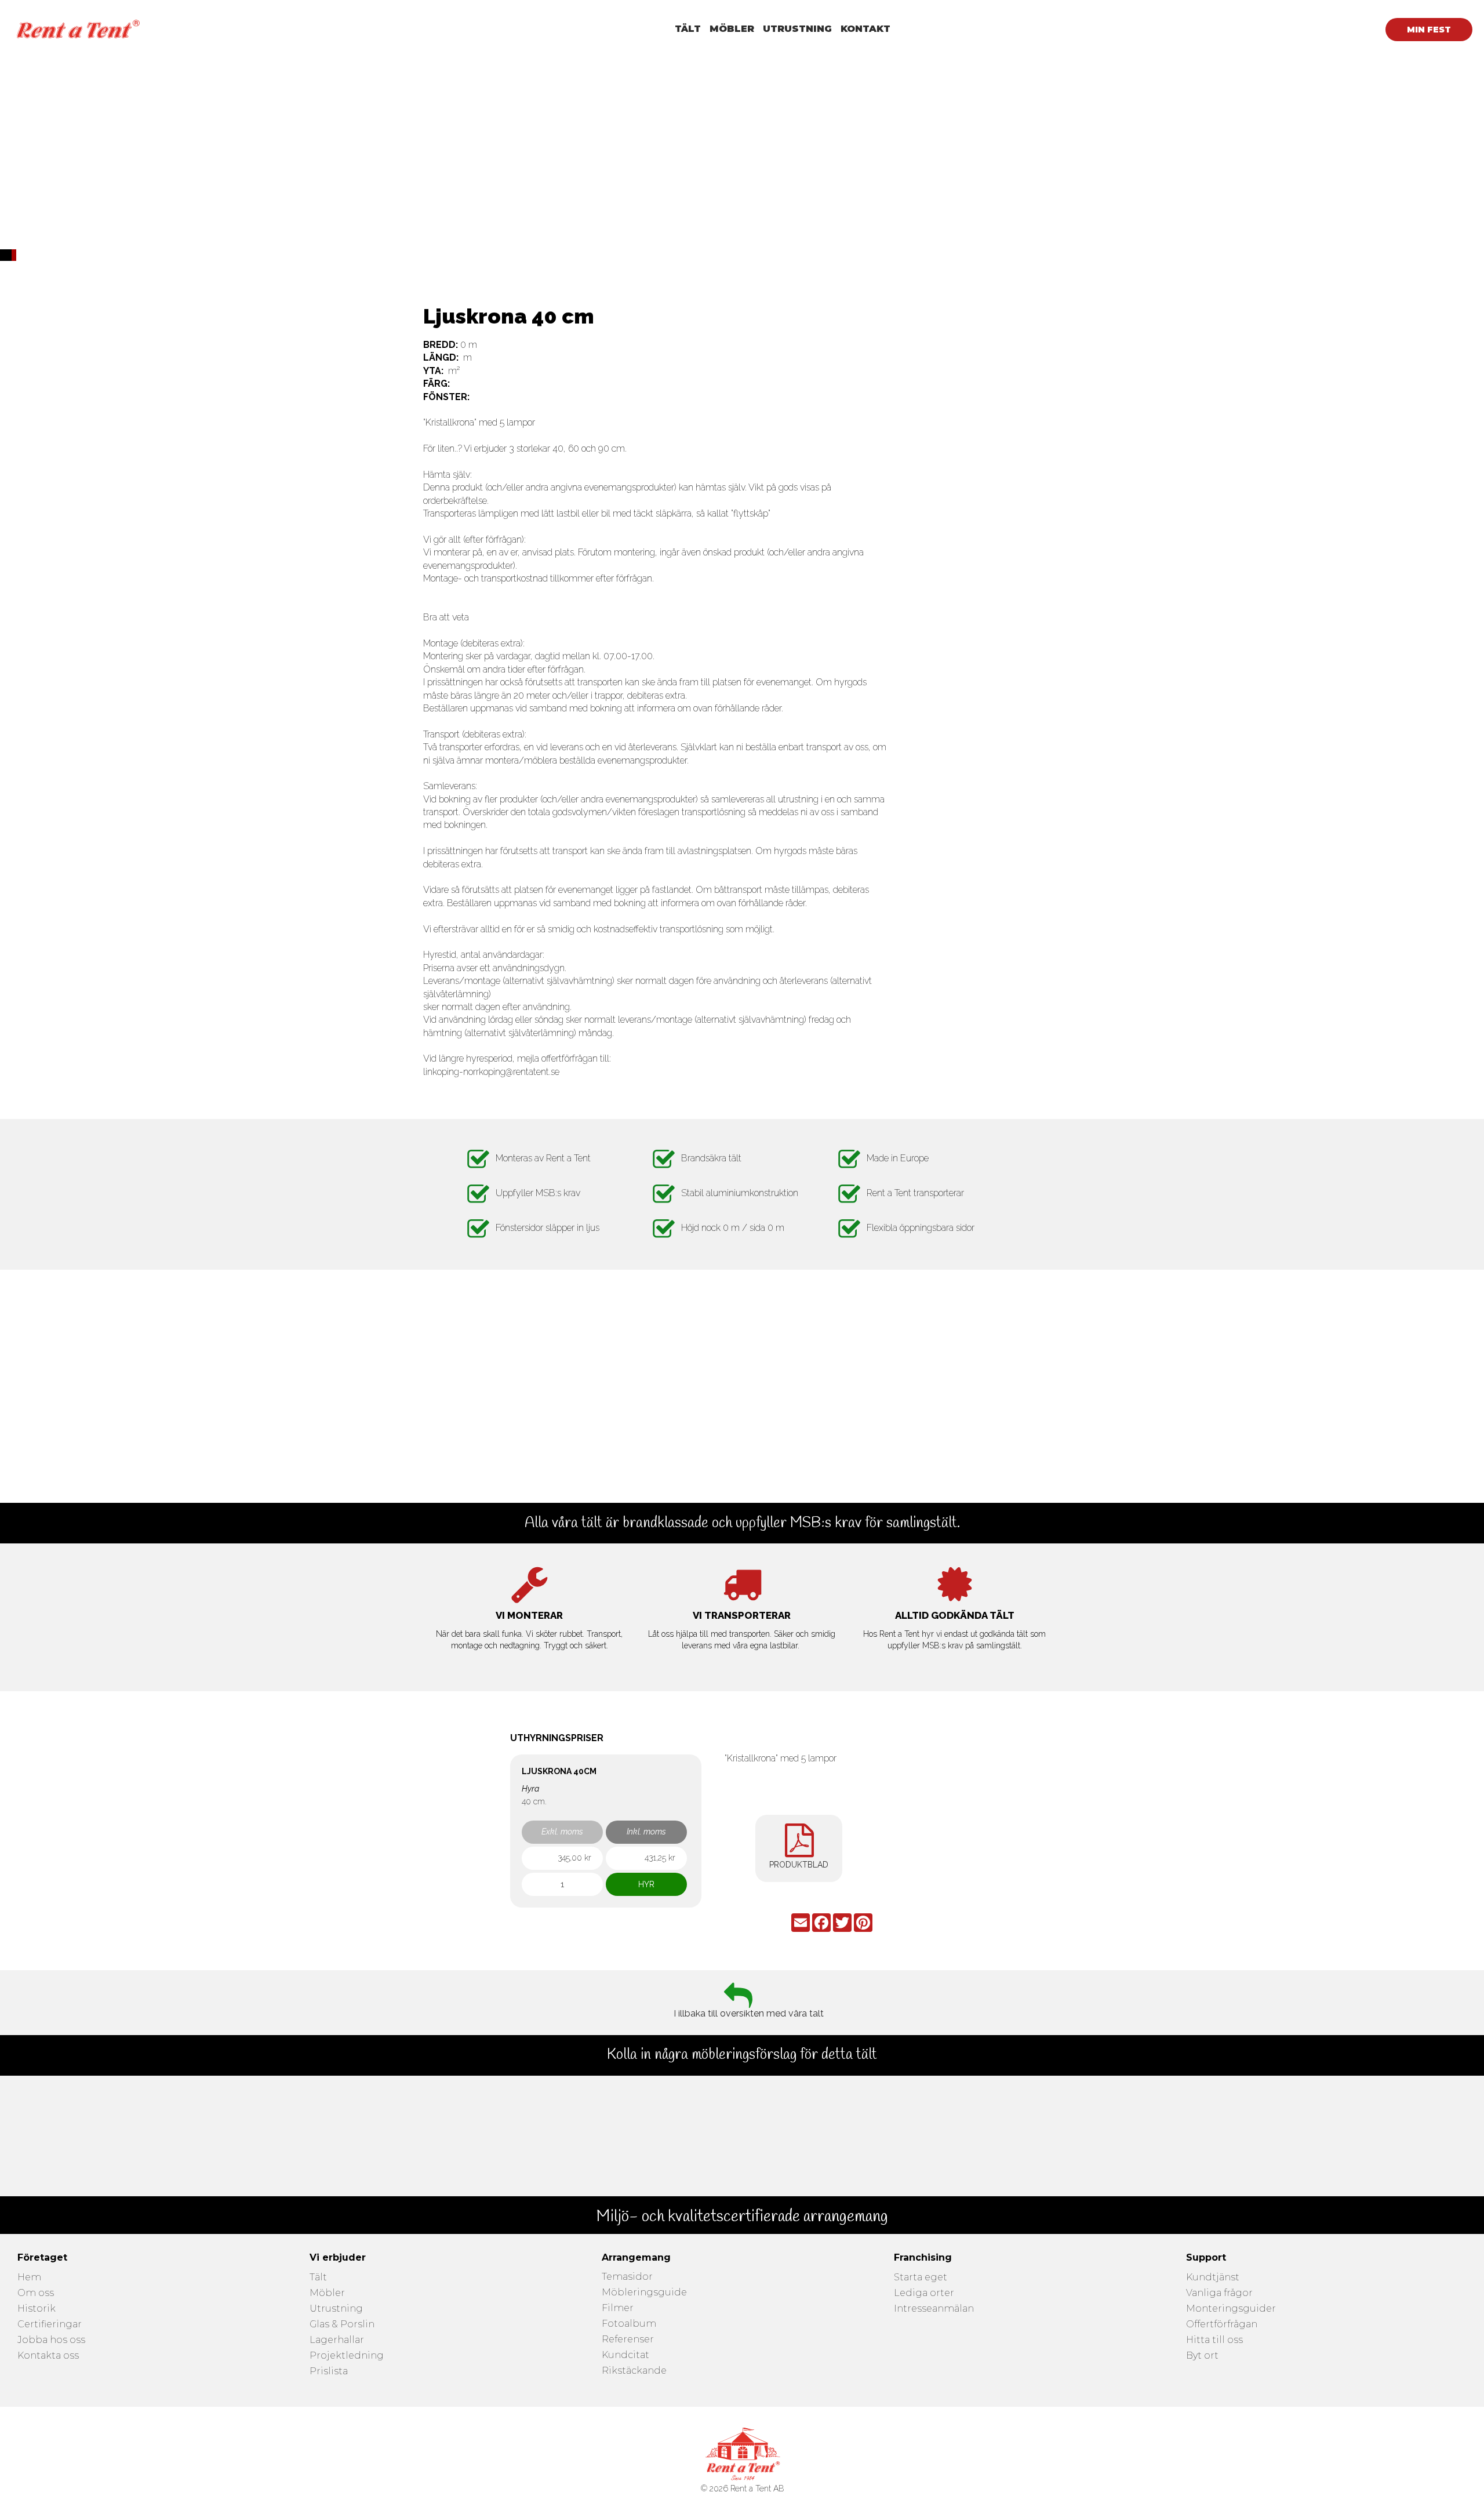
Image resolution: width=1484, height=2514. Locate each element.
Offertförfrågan (1222, 2325)
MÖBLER (732, 29)
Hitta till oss (1214, 2340)
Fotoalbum (629, 2324)
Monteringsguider (1231, 2309)
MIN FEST (1429, 30)
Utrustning (336, 2309)
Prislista (329, 2372)
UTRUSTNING (797, 29)
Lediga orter (924, 2293)
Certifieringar (50, 2325)
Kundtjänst (1213, 2278)
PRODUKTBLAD (799, 1865)
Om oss (36, 2293)
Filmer (618, 2308)
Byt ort (1202, 2356)
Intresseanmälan (934, 2309)
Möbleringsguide (644, 2293)
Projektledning (347, 2356)
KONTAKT (865, 29)
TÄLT (688, 29)
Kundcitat (625, 2355)
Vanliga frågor (1219, 2293)
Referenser (628, 2340)
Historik (37, 2309)
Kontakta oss (48, 2356)
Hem (29, 2278)
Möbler (327, 2293)
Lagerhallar (337, 2340)
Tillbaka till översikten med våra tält (748, 2015)
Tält (318, 2278)
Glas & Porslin (342, 2325)
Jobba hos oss (51, 2340)
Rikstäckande (634, 2371)
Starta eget (921, 2278)
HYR (646, 1884)
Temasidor (627, 2277)
